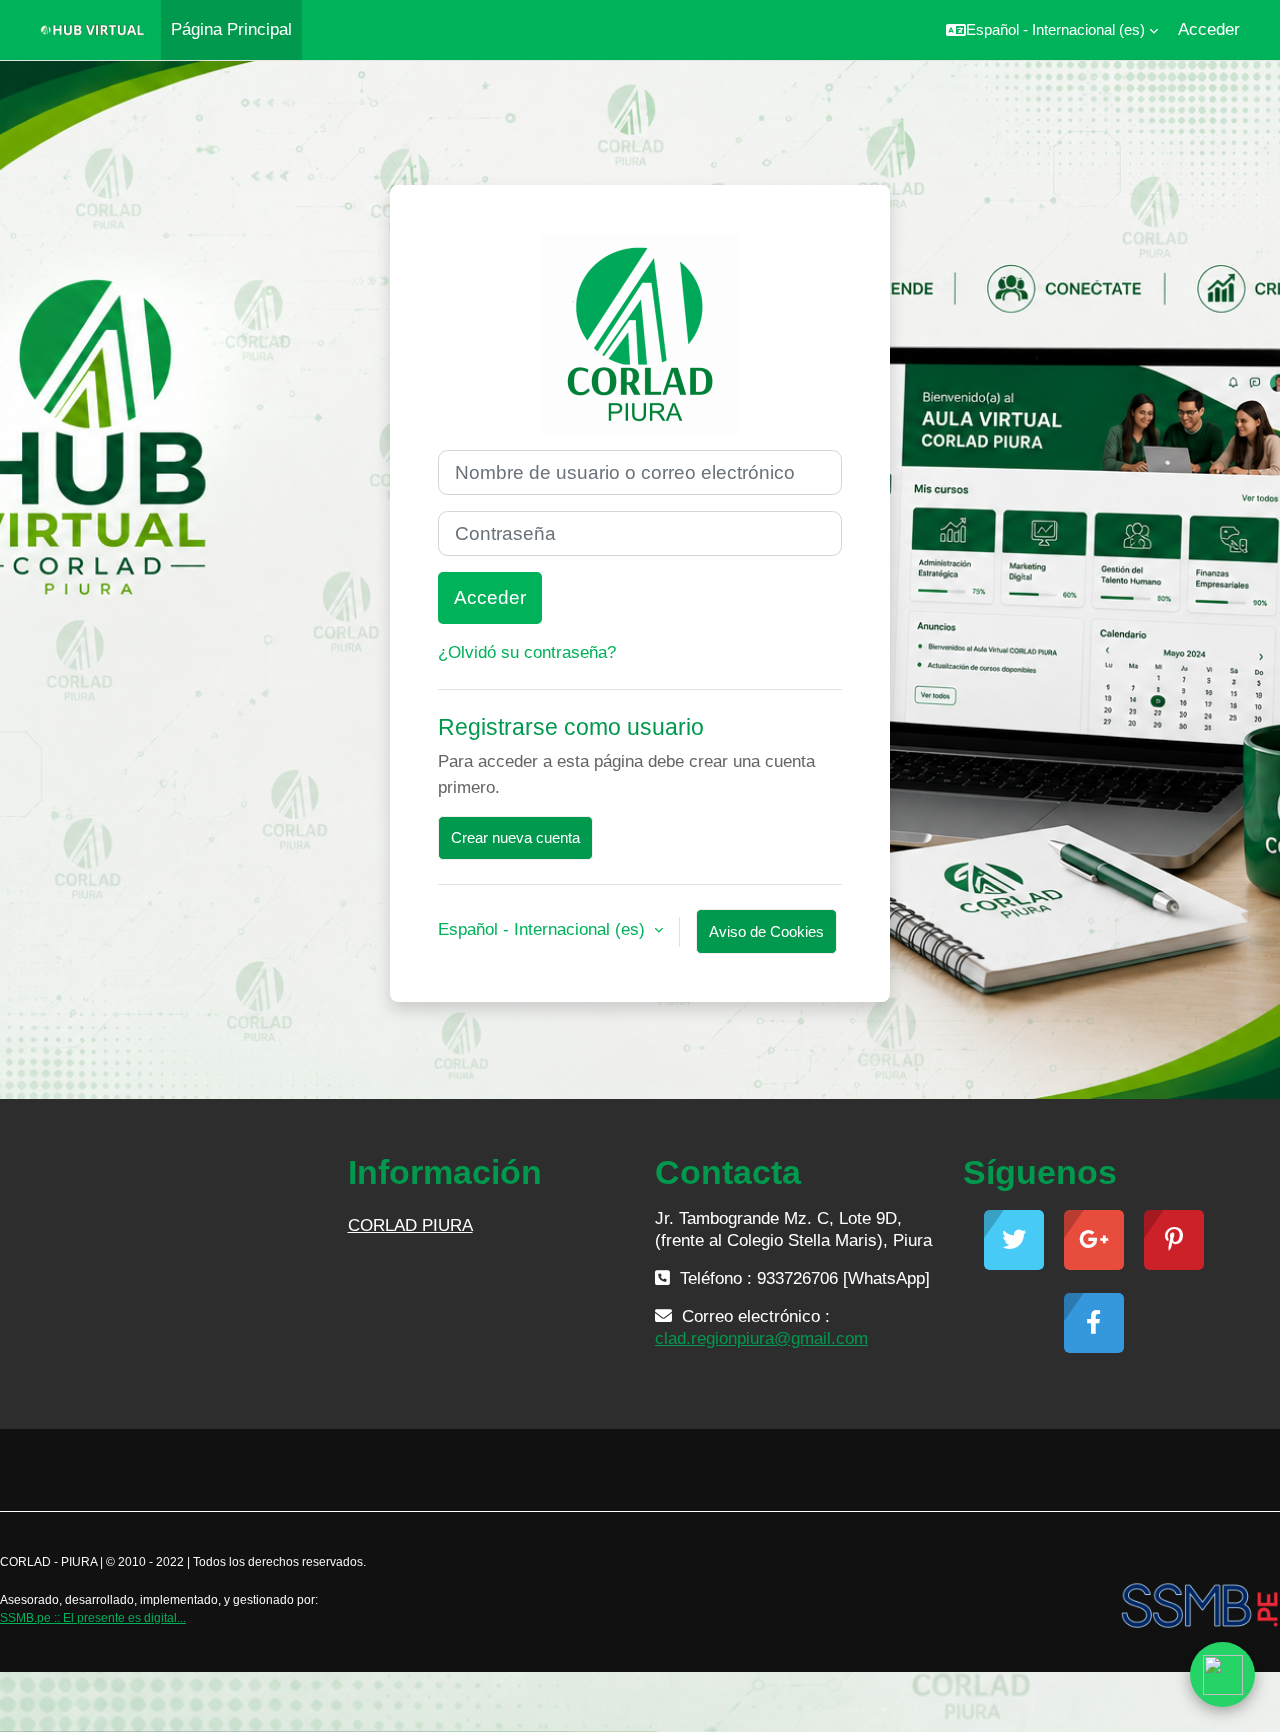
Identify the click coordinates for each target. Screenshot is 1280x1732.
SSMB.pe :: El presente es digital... (93, 1618)
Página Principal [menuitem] (231, 29)
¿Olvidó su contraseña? (527, 652)
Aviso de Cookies (766, 931)
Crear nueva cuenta (515, 837)
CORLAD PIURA (410, 1225)
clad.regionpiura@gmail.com (761, 1338)
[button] (1052, 30)
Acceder (1209, 29)
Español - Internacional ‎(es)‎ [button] (544, 929)
